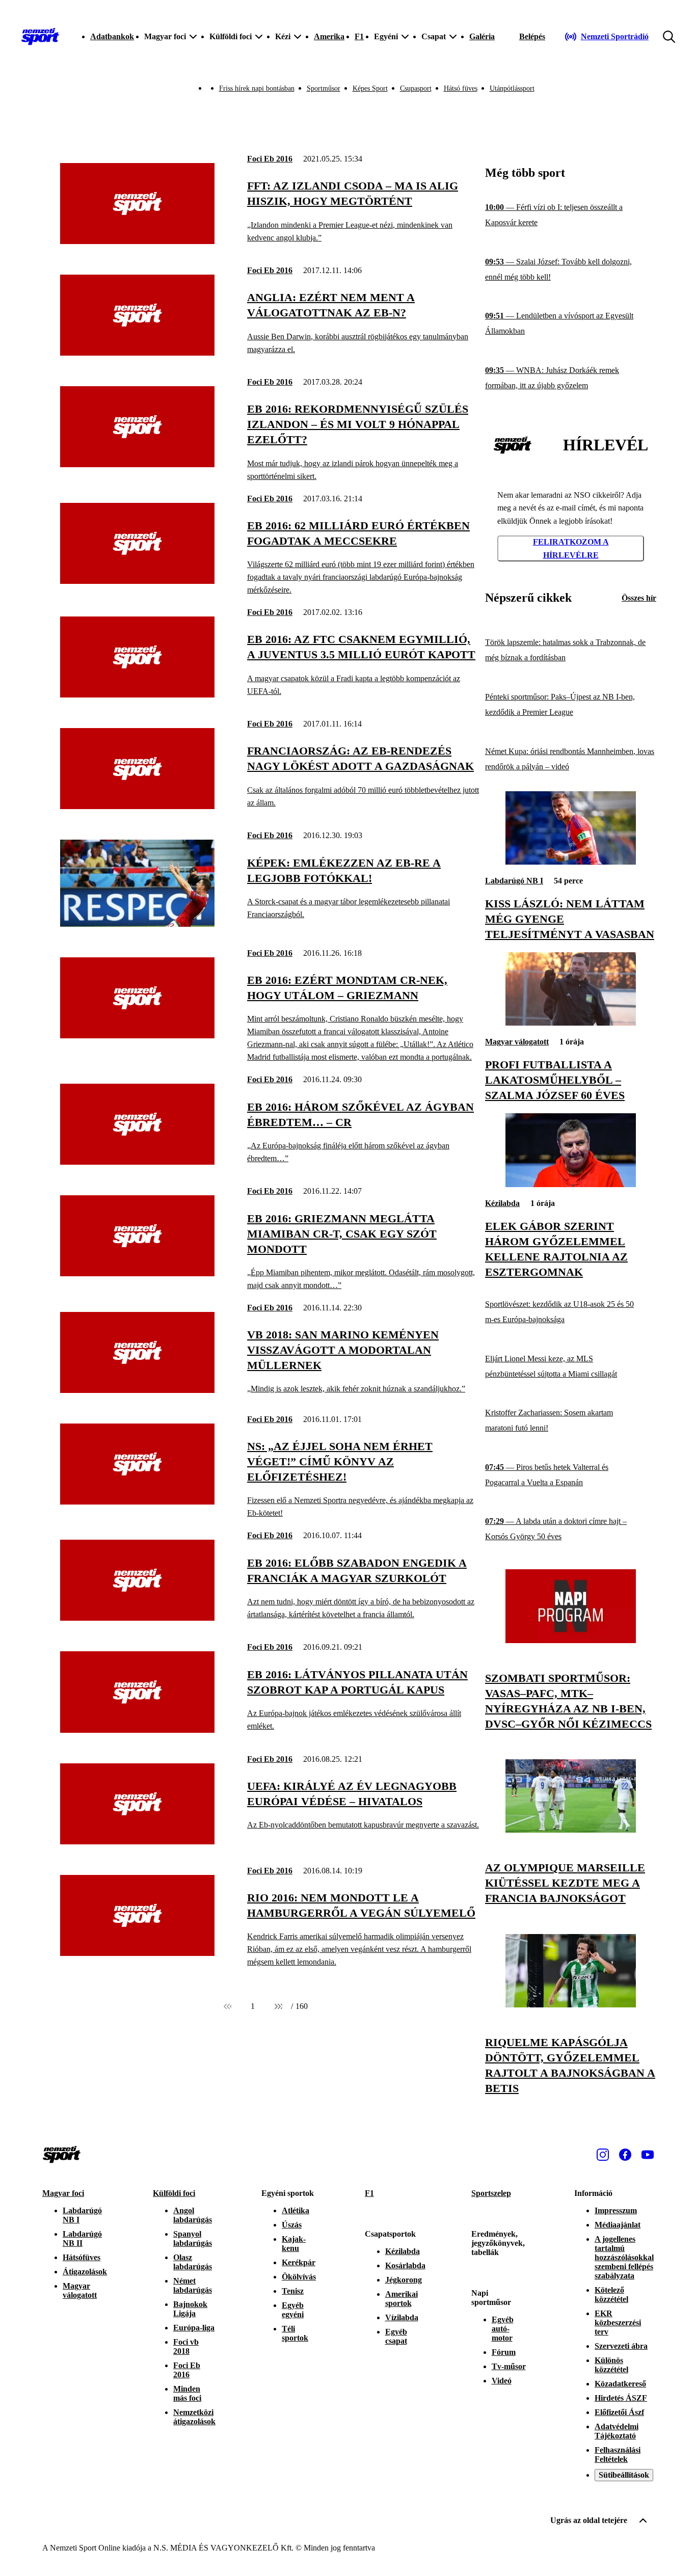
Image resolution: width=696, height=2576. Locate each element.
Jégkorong (404, 2280)
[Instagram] (603, 2155)
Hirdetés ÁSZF (621, 2398)
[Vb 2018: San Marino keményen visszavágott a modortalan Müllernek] (137, 1390)
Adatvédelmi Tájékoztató (617, 2431)
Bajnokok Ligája (190, 2309)
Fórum (504, 2352)
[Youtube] (648, 2155)
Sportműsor (324, 88)
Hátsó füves (461, 88)
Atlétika (296, 2210)
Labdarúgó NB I (514, 881)
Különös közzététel (611, 2365)
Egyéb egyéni (293, 2310)
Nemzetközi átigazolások (194, 2417)
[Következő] (278, 2006)
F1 (359, 36)
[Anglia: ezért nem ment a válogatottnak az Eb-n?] (137, 353)
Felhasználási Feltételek (618, 2454)
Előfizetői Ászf (619, 2412)
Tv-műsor (509, 2366)
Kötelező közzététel (611, 2295)
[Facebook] (625, 2155)
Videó (502, 2381)
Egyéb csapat (396, 2336)
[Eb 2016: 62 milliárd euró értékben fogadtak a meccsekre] (137, 581)
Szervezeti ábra (621, 2346)
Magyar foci (63, 2193)
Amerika (329, 36)
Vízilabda (402, 2317)
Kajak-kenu (294, 2244)
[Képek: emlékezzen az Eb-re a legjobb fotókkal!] (137, 924)
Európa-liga (194, 2328)
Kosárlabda (405, 2265)
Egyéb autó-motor (503, 2329)
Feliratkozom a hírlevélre (571, 548)
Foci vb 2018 (186, 2346)
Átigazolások (85, 2272)
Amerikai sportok (401, 2299)
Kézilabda (502, 1203)
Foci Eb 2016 (270, 159)
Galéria (482, 36)
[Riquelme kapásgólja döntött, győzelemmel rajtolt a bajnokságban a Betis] (571, 2005)
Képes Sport (370, 88)
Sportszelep (491, 2193)
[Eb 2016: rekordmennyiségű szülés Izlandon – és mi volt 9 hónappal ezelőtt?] (137, 464)
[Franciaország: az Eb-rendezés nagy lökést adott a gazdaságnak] (137, 806)
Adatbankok (112, 36)
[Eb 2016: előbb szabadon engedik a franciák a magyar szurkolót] (137, 1618)
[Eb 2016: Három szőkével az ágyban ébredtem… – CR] (137, 1162)
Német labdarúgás (193, 2285)
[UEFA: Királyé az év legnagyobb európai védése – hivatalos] (137, 1842)
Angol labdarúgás (193, 2215)
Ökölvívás (299, 2277)
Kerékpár (299, 2262)
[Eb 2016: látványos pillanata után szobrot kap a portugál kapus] (137, 1730)
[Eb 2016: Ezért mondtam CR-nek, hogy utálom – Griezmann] (137, 1036)
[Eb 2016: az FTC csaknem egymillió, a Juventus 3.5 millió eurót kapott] (137, 695)
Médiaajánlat (618, 2225)
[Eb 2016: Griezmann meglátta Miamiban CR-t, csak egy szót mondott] (137, 1273)
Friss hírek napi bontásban (257, 88)
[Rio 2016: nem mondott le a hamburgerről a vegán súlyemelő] (137, 1953)
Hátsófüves (82, 2257)
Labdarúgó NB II (82, 2238)
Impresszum (616, 2210)
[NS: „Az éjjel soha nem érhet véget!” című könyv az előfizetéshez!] (137, 1502)
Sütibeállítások (624, 2475)
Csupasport (416, 88)
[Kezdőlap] (40, 37)
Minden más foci (187, 2393)
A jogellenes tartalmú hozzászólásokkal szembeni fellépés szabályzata (624, 2257)
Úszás (292, 2225)
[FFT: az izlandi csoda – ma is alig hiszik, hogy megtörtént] (137, 241)
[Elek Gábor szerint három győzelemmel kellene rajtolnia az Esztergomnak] (571, 1184)
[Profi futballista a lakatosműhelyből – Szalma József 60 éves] (571, 1023)
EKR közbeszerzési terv (618, 2323)
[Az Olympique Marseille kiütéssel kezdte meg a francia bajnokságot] (571, 1830)
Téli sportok (295, 2333)
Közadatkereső (620, 2384)
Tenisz (293, 2291)
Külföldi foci (174, 2193)
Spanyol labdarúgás (193, 2238)
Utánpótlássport (512, 88)
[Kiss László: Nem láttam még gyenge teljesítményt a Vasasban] (571, 862)
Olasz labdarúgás (193, 2262)
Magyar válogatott (517, 1042)
